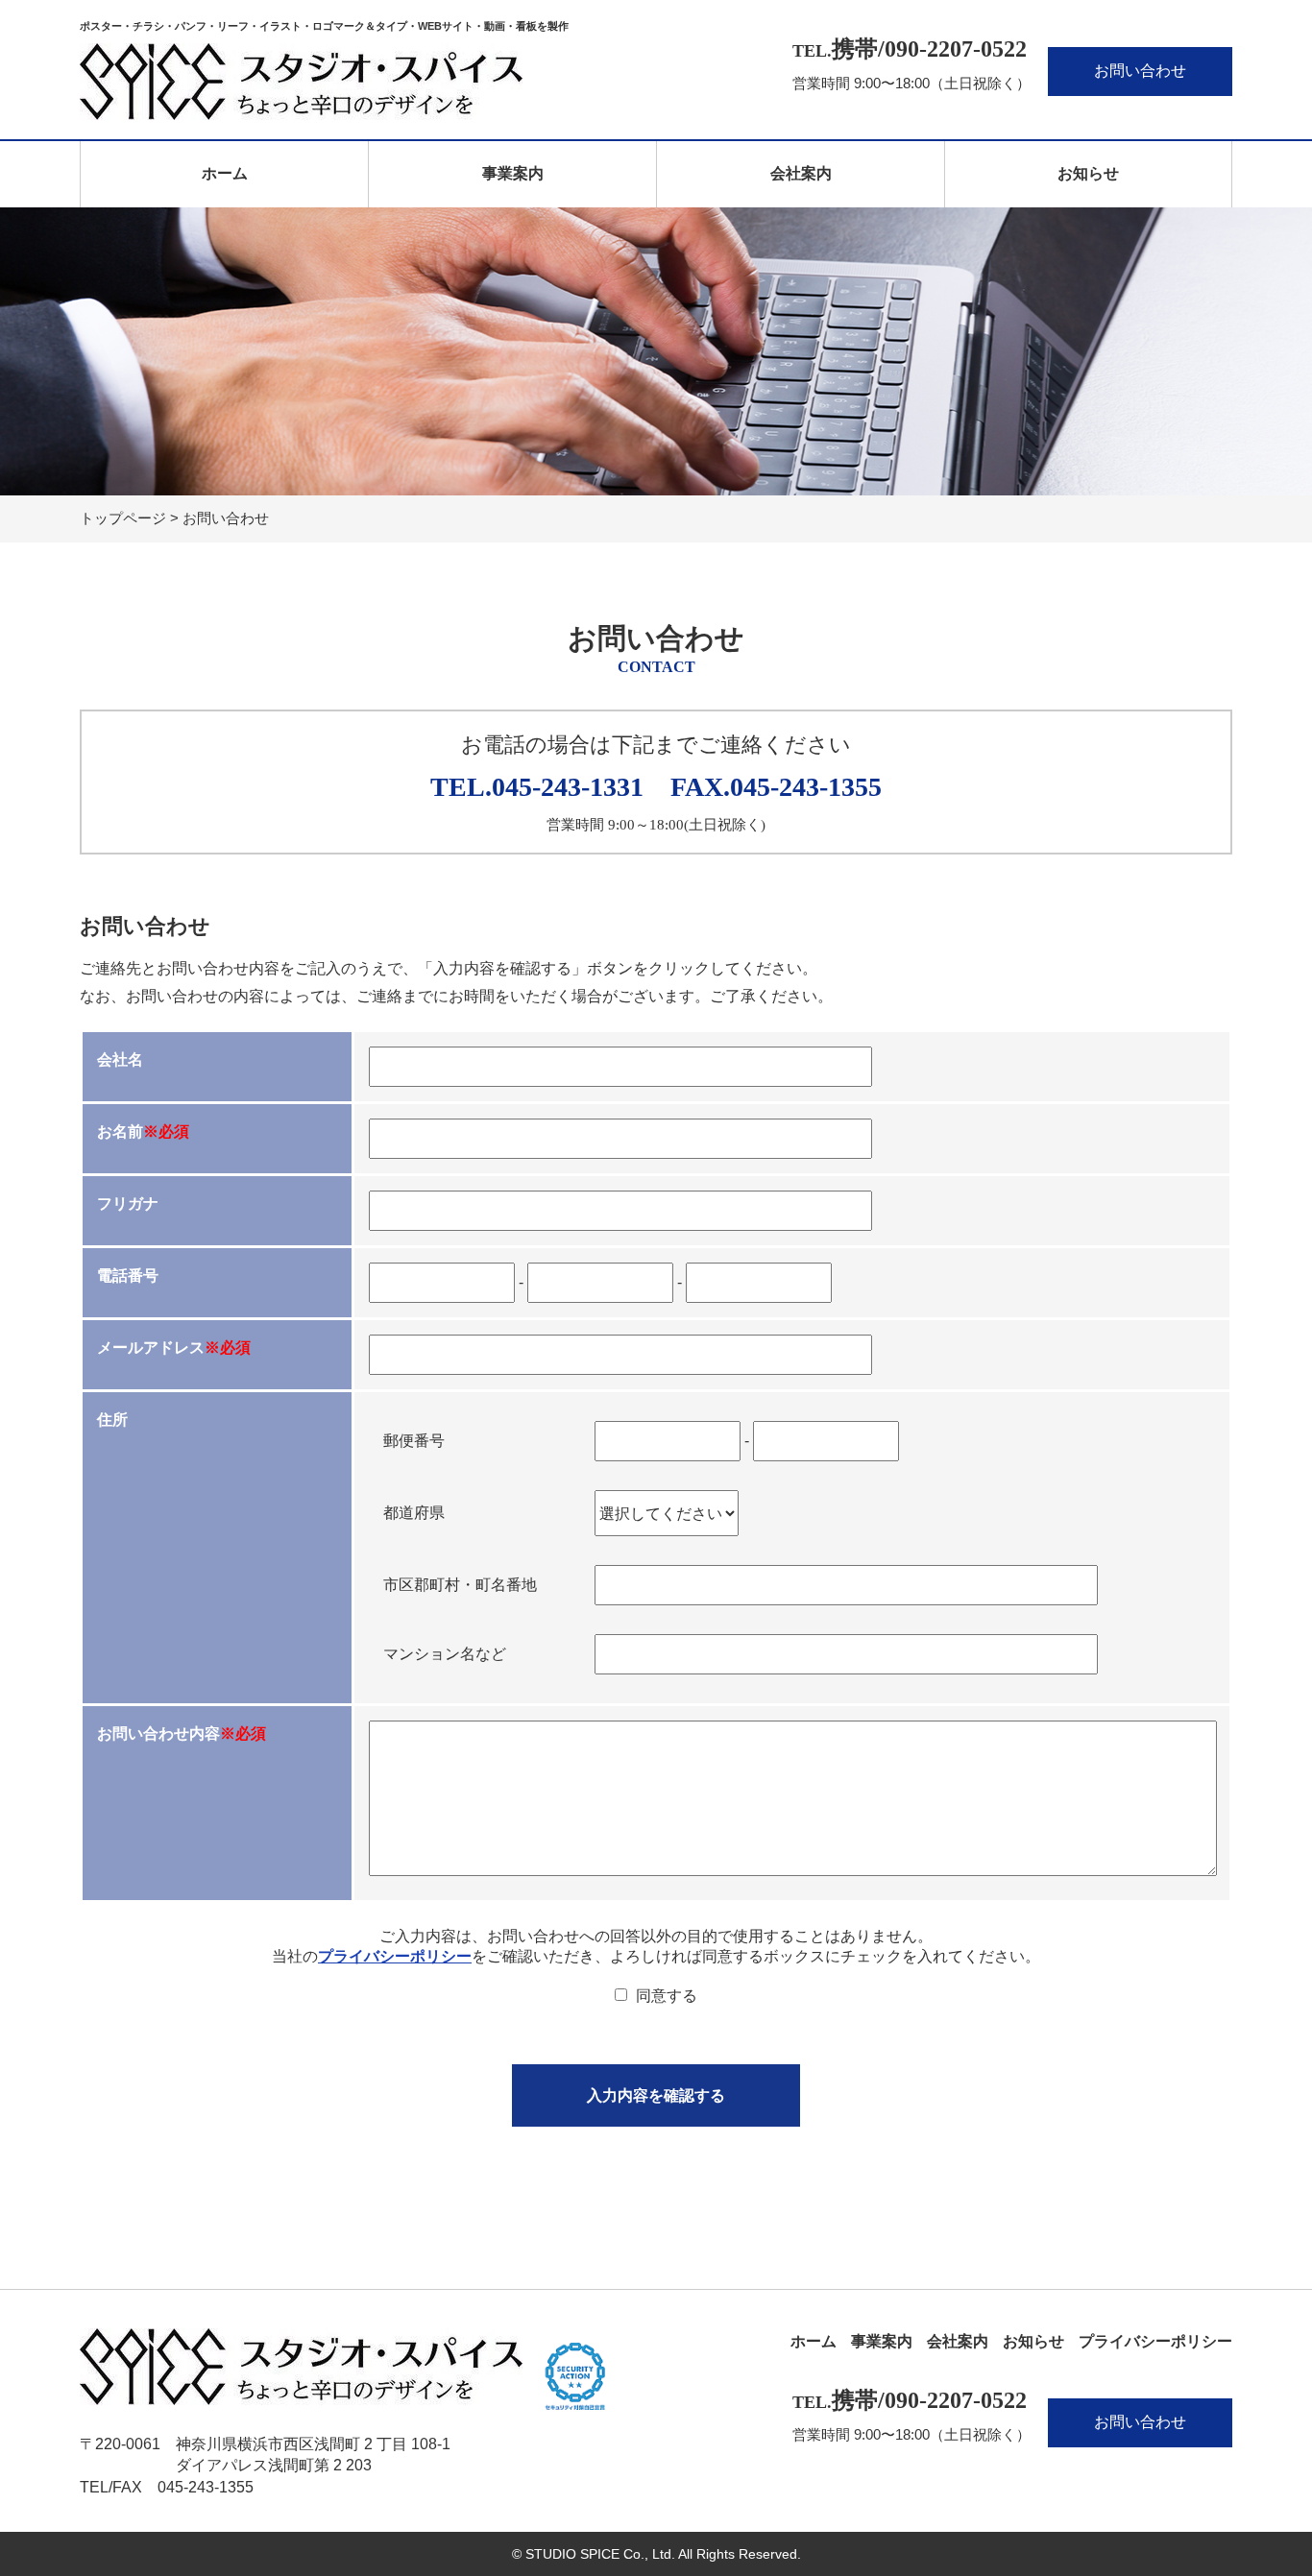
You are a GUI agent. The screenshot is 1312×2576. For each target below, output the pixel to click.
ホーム (225, 173)
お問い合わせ (1140, 71)
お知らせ (1088, 173)
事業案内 (513, 173)
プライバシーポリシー (395, 1956)
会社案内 (801, 173)
